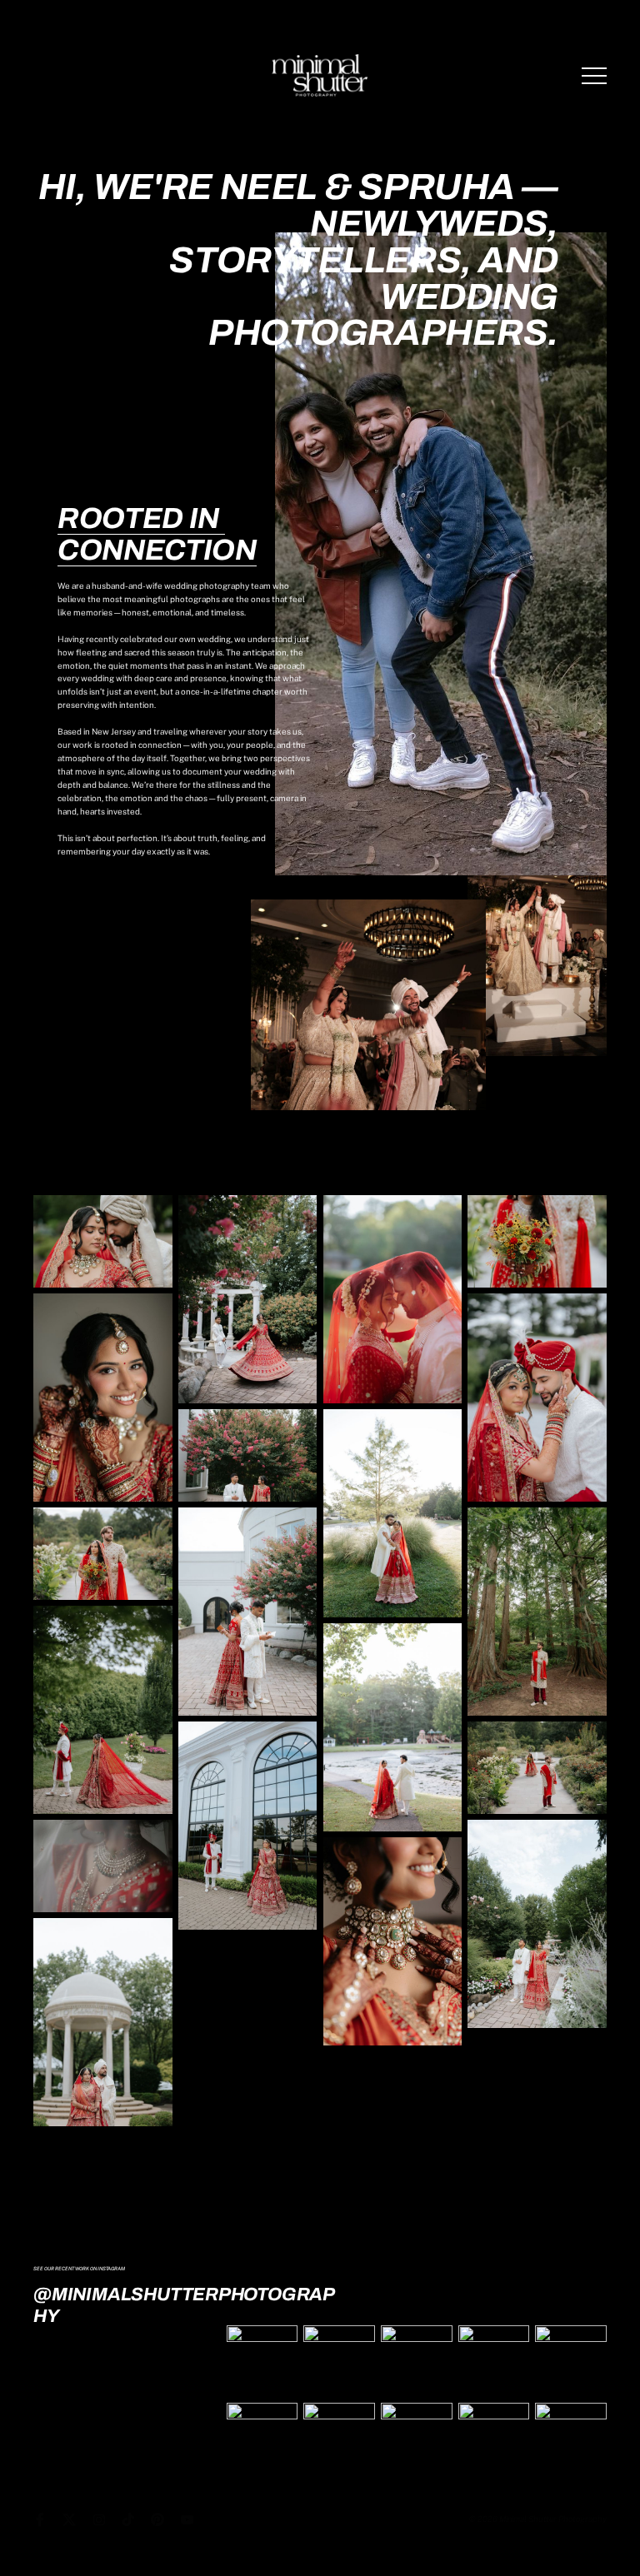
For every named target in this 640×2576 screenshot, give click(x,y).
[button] (594, 76)
